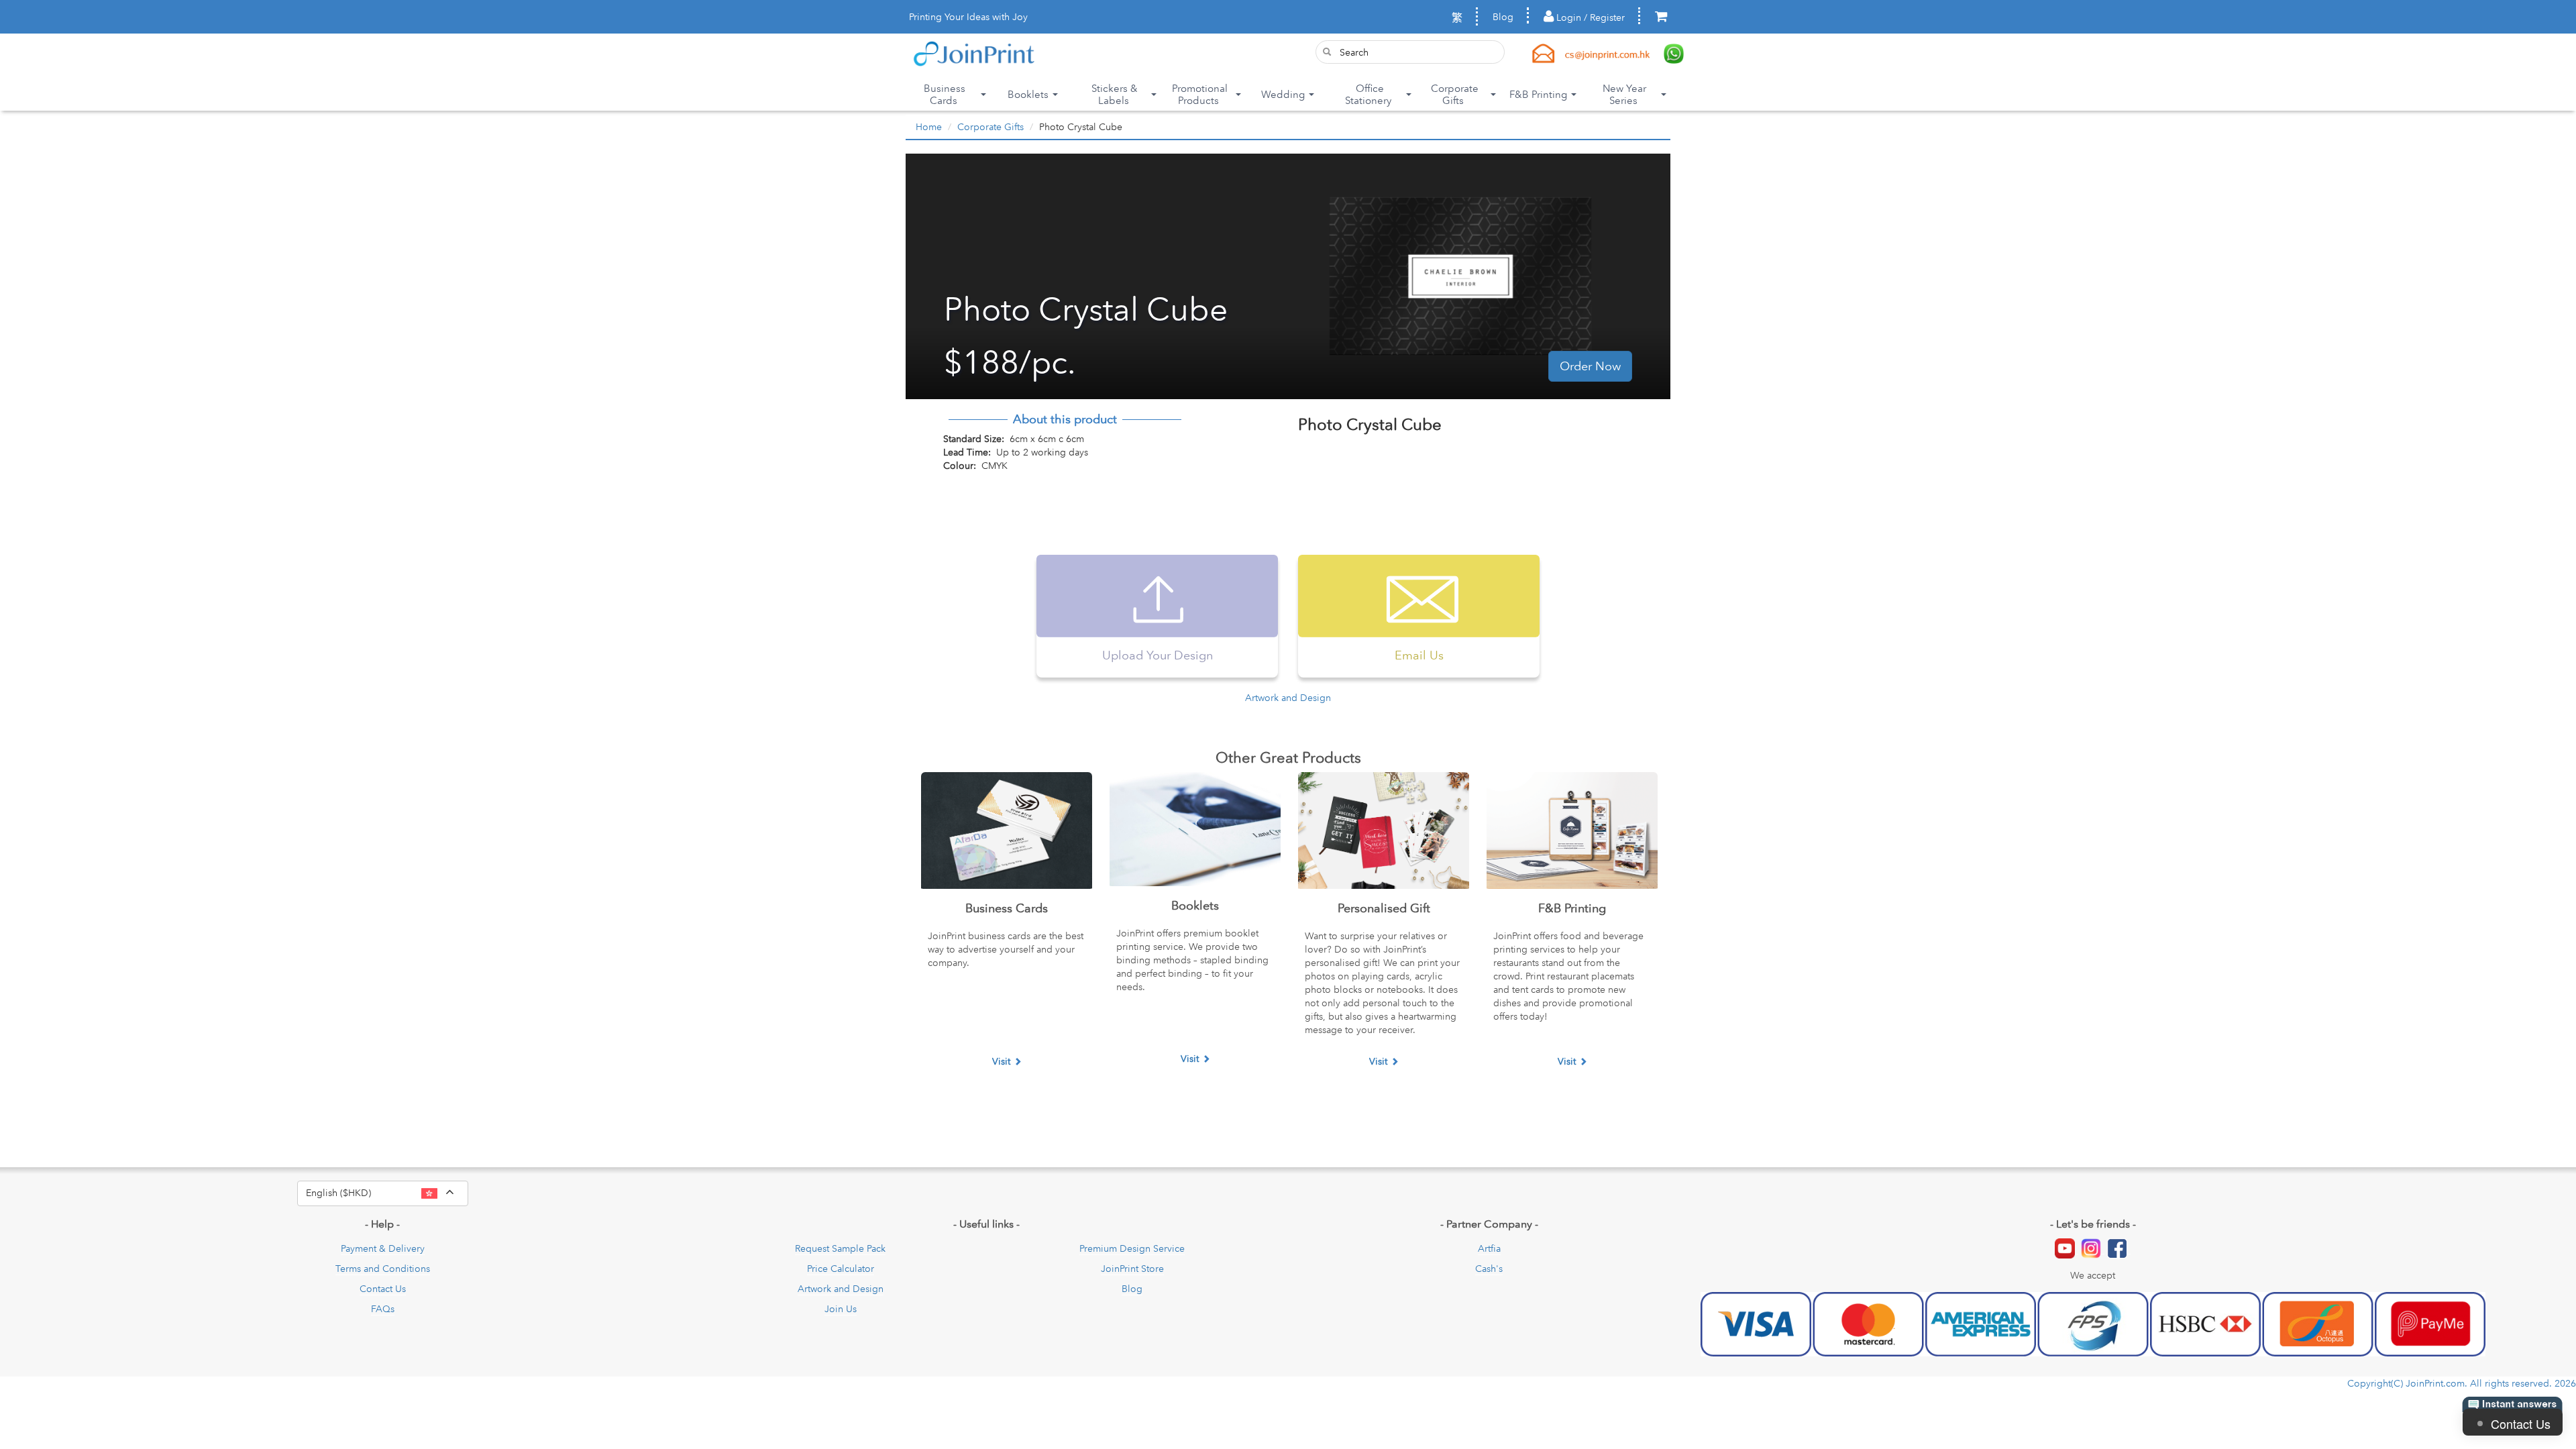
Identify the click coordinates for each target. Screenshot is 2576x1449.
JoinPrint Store (1132, 1269)
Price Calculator (841, 1269)
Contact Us (383, 1289)
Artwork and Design (1288, 698)
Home (929, 127)
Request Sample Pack (840, 1248)
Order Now (1590, 366)
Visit (1001, 1061)
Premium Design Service (1132, 1248)
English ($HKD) (387, 1192)
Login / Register (1589, 17)
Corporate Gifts (990, 127)
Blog (1503, 17)
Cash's (1489, 1269)
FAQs (383, 1309)
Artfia (1489, 1248)
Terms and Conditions (383, 1269)
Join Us (841, 1309)
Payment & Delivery (383, 1248)
